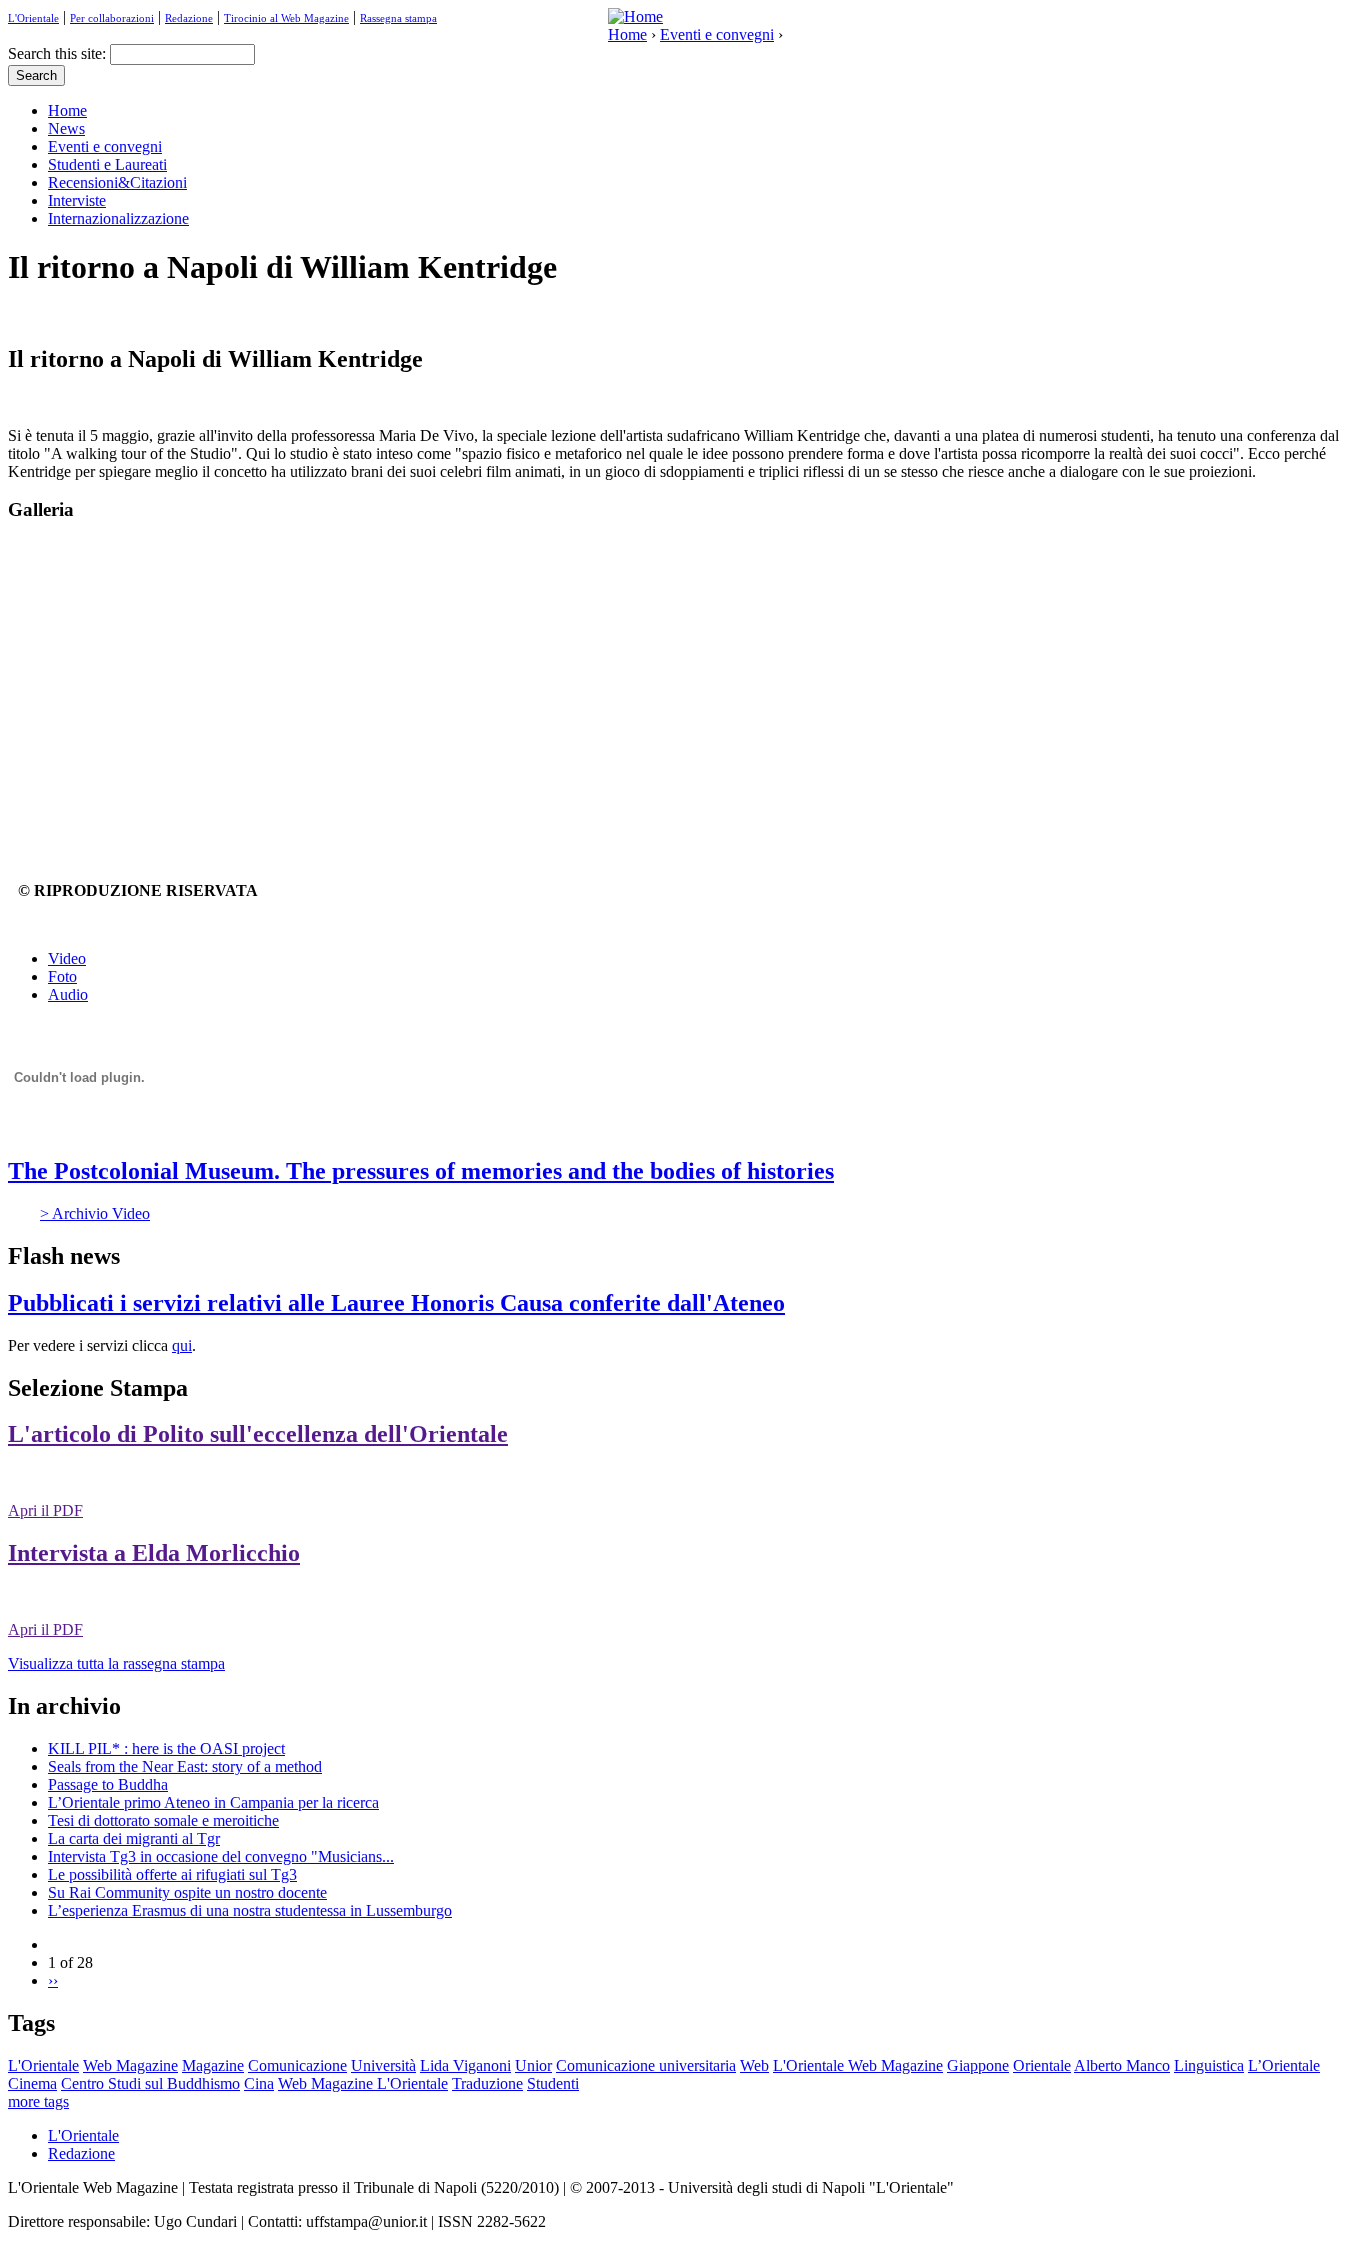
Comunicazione (297, 2065)
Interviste (77, 200)
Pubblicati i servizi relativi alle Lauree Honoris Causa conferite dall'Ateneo (396, 1303)
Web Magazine (130, 2065)
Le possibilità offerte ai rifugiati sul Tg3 (172, 1874)
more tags (38, 2101)
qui (182, 1345)
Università (383, 2065)
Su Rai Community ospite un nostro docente (187, 1892)
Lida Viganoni (465, 2065)
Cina (259, 2083)
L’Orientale (1284, 2065)
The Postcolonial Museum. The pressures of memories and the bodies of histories (421, 1171)
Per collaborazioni (112, 18)
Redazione (189, 18)
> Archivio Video (95, 1213)
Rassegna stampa (398, 18)
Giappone (978, 2065)
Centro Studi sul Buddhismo (150, 2083)
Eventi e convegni (717, 34)
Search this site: (59, 53)
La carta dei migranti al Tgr (134, 1838)
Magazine (213, 2065)
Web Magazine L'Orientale (363, 2083)
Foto (62, 976)
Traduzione (487, 2083)
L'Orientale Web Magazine (858, 2065)
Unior (533, 2065)
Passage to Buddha (108, 1784)
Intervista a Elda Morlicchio (154, 1553)
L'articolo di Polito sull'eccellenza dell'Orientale (258, 1434)
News (66, 128)
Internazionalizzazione (118, 218)
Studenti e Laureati (107, 164)
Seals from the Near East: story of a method (185, 1766)
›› (53, 1980)
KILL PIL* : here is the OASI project (166, 1748)
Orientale (1042, 2065)
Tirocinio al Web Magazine (286, 18)
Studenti (553, 2083)
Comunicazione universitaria (646, 2065)
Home (627, 34)
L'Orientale (33, 18)
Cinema (32, 2083)
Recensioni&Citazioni (117, 182)
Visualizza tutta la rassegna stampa (116, 1663)
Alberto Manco (1122, 2065)
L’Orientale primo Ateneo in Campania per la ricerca (213, 1802)
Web (754, 2065)
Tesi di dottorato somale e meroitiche (163, 1820)
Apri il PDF (45, 1510)
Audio (68, 994)
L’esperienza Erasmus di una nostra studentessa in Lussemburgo (250, 1910)
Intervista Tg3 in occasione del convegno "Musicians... (221, 1856)
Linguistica (1209, 2065)
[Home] (635, 16)
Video (67, 958)
